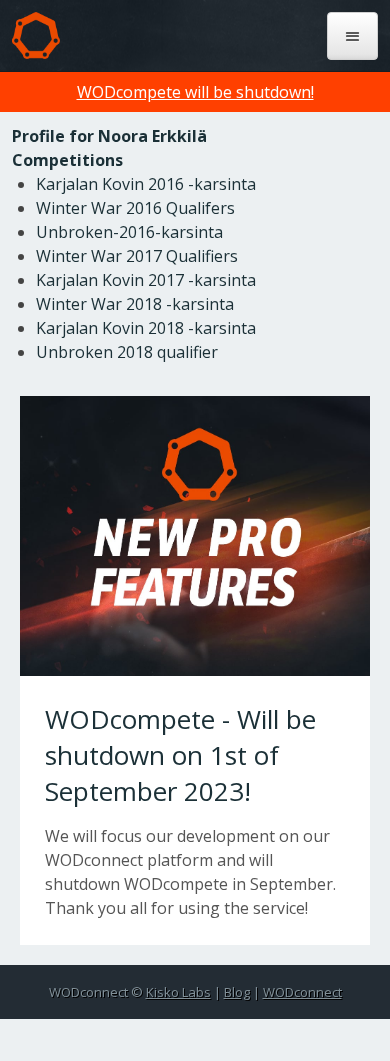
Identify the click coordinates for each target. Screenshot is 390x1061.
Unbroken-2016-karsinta (129, 232)
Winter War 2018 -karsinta (135, 304)
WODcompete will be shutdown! (195, 92)
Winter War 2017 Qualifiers (137, 256)
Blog (237, 992)
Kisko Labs (178, 992)
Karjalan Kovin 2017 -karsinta (146, 280)
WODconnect (302, 992)
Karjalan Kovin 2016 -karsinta (146, 184)
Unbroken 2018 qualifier (127, 352)
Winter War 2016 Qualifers (135, 208)
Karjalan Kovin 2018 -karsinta (146, 328)
